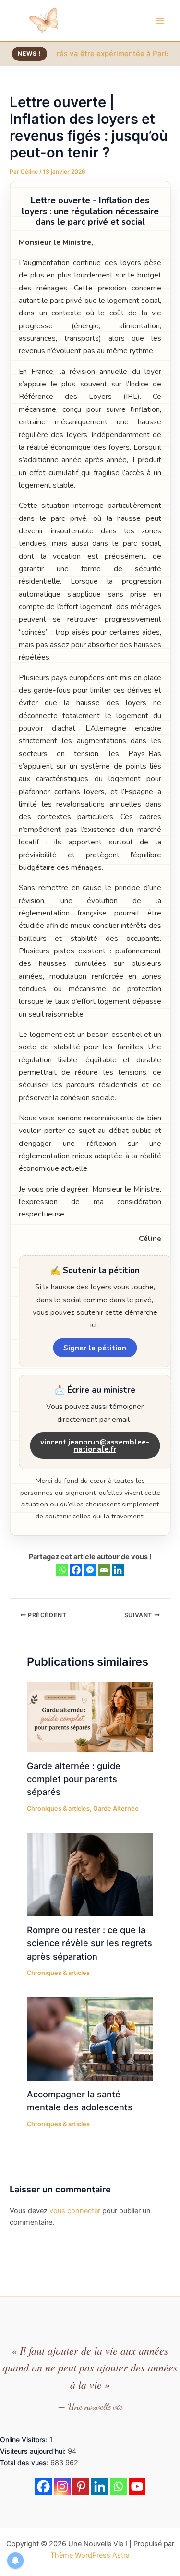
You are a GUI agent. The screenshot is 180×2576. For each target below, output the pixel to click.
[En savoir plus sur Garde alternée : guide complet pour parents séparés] (90, 1716)
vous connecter (75, 2211)
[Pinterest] (81, 2486)
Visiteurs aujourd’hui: (34, 2451)
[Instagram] (62, 2486)
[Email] (104, 1570)
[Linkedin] (118, 1570)
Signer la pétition (95, 1348)
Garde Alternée (116, 1809)
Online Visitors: (25, 2439)
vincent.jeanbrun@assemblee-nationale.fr (95, 1446)
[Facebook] (76, 1570)
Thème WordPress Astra (90, 2555)
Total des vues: (25, 2462)
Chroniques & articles (58, 1809)
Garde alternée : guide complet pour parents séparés (74, 1779)
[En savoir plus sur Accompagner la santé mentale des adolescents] (90, 2038)
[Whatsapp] (62, 1570)
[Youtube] (137, 2486)
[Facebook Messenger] (90, 1570)
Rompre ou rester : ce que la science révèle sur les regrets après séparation (90, 1943)
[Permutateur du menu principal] (160, 21)
